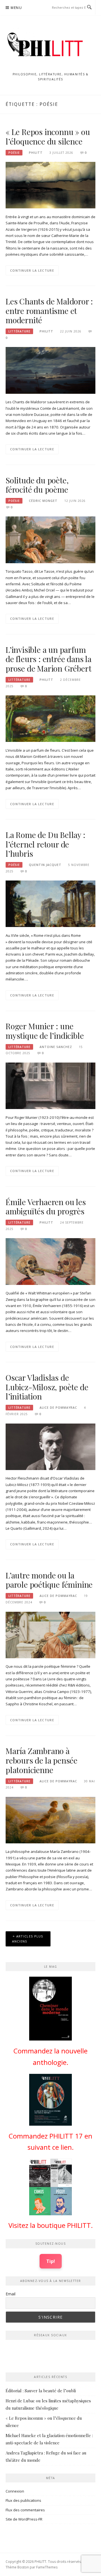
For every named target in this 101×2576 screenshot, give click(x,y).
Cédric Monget (43, 501)
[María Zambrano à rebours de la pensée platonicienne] (50, 1820)
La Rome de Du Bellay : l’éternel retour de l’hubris (45, 844)
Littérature (19, 331)
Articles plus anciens (28, 1939)
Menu (16, 8)
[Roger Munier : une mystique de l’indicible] (50, 1086)
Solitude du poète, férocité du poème (37, 485)
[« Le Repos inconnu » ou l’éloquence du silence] (50, 185)
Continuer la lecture (32, 270)
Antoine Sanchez (56, 1047)
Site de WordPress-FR (24, 2519)
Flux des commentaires (25, 2510)
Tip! (51, 2261)
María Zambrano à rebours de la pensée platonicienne (42, 1760)
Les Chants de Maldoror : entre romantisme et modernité (49, 311)
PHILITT (36, 153)
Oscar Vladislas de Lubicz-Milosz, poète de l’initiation (47, 1387)
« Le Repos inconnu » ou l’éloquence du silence (48, 137)
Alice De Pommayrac (58, 1408)
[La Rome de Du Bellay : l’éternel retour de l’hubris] (50, 903)
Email (11, 2294)
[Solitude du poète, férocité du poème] (50, 539)
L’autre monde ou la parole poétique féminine (49, 1580)
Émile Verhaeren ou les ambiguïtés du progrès (46, 1207)
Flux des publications (23, 2500)
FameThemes (47, 2567)
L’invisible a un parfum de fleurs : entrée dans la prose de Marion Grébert (49, 659)
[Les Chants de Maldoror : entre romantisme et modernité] (50, 370)
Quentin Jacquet (45, 865)
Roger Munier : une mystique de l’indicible (45, 1031)
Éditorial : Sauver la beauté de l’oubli (41, 2391)
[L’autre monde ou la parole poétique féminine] (50, 1634)
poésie (14, 153)
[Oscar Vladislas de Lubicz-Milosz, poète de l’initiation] (50, 1446)
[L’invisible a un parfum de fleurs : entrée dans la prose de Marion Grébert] (50, 718)
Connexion (15, 2491)
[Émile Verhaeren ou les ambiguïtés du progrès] (50, 1261)
